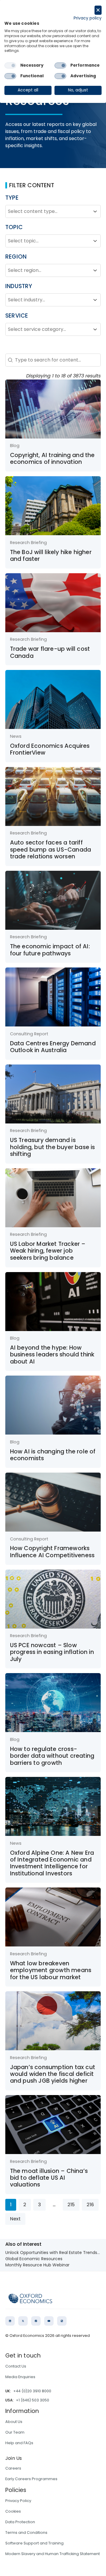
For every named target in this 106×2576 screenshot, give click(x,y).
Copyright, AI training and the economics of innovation (52, 459)
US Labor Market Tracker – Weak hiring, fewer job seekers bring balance (48, 1251)
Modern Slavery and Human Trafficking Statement (53, 2554)
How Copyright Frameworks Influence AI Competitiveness (52, 1552)
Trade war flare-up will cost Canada (50, 652)
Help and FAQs (19, 2443)
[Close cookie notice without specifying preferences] (98, 10)
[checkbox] (10, 65)
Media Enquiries (20, 2377)
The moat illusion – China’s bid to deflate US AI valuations (49, 2178)
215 (71, 2205)
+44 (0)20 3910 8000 (32, 2391)
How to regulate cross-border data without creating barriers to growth (52, 1756)
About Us (14, 2422)
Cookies (13, 2511)
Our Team (15, 2432)
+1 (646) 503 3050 (33, 2400)
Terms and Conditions (26, 2533)
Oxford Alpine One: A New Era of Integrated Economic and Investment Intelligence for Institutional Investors (52, 1863)
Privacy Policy (18, 2501)
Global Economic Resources (34, 2259)
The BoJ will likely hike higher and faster (51, 556)
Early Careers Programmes (31, 2479)
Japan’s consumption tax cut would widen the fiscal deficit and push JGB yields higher (53, 2074)
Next (15, 2219)
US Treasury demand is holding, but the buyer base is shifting (53, 1147)
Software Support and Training (34, 2543)
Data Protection (20, 2522)
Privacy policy (88, 18)
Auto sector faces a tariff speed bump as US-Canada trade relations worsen (51, 850)
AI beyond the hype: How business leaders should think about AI (52, 1355)
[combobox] (48, 211)
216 (90, 2205)
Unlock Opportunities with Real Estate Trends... (53, 2253)
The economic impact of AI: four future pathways (50, 950)
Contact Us (16, 2366)
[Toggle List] (95, 211)
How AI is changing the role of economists (53, 1455)
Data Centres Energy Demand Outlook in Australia (53, 1047)
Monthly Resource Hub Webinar (37, 2265)
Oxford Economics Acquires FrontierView (50, 749)
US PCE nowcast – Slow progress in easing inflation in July (52, 1652)
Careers (13, 2468)
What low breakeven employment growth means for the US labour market (51, 1970)
